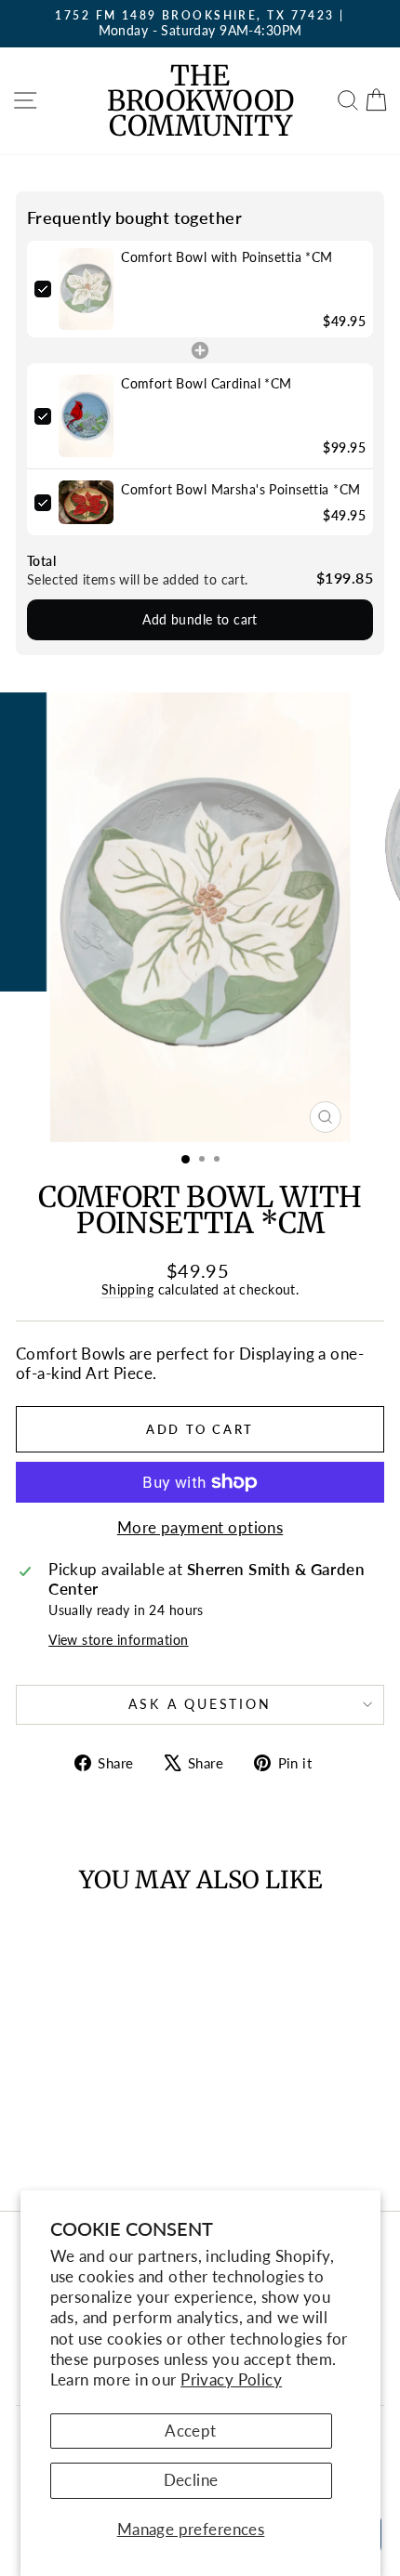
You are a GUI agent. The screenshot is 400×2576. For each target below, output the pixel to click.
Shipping (127, 1289)
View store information (118, 1640)
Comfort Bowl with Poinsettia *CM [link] (227, 257)
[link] (86, 289)
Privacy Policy (231, 2379)
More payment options (200, 1528)
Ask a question (200, 1704)
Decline (191, 2480)
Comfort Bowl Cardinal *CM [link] (207, 383)
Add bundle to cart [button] (200, 619)
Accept (191, 2431)
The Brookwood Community (200, 100)
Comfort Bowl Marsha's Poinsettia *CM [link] (240, 489)
